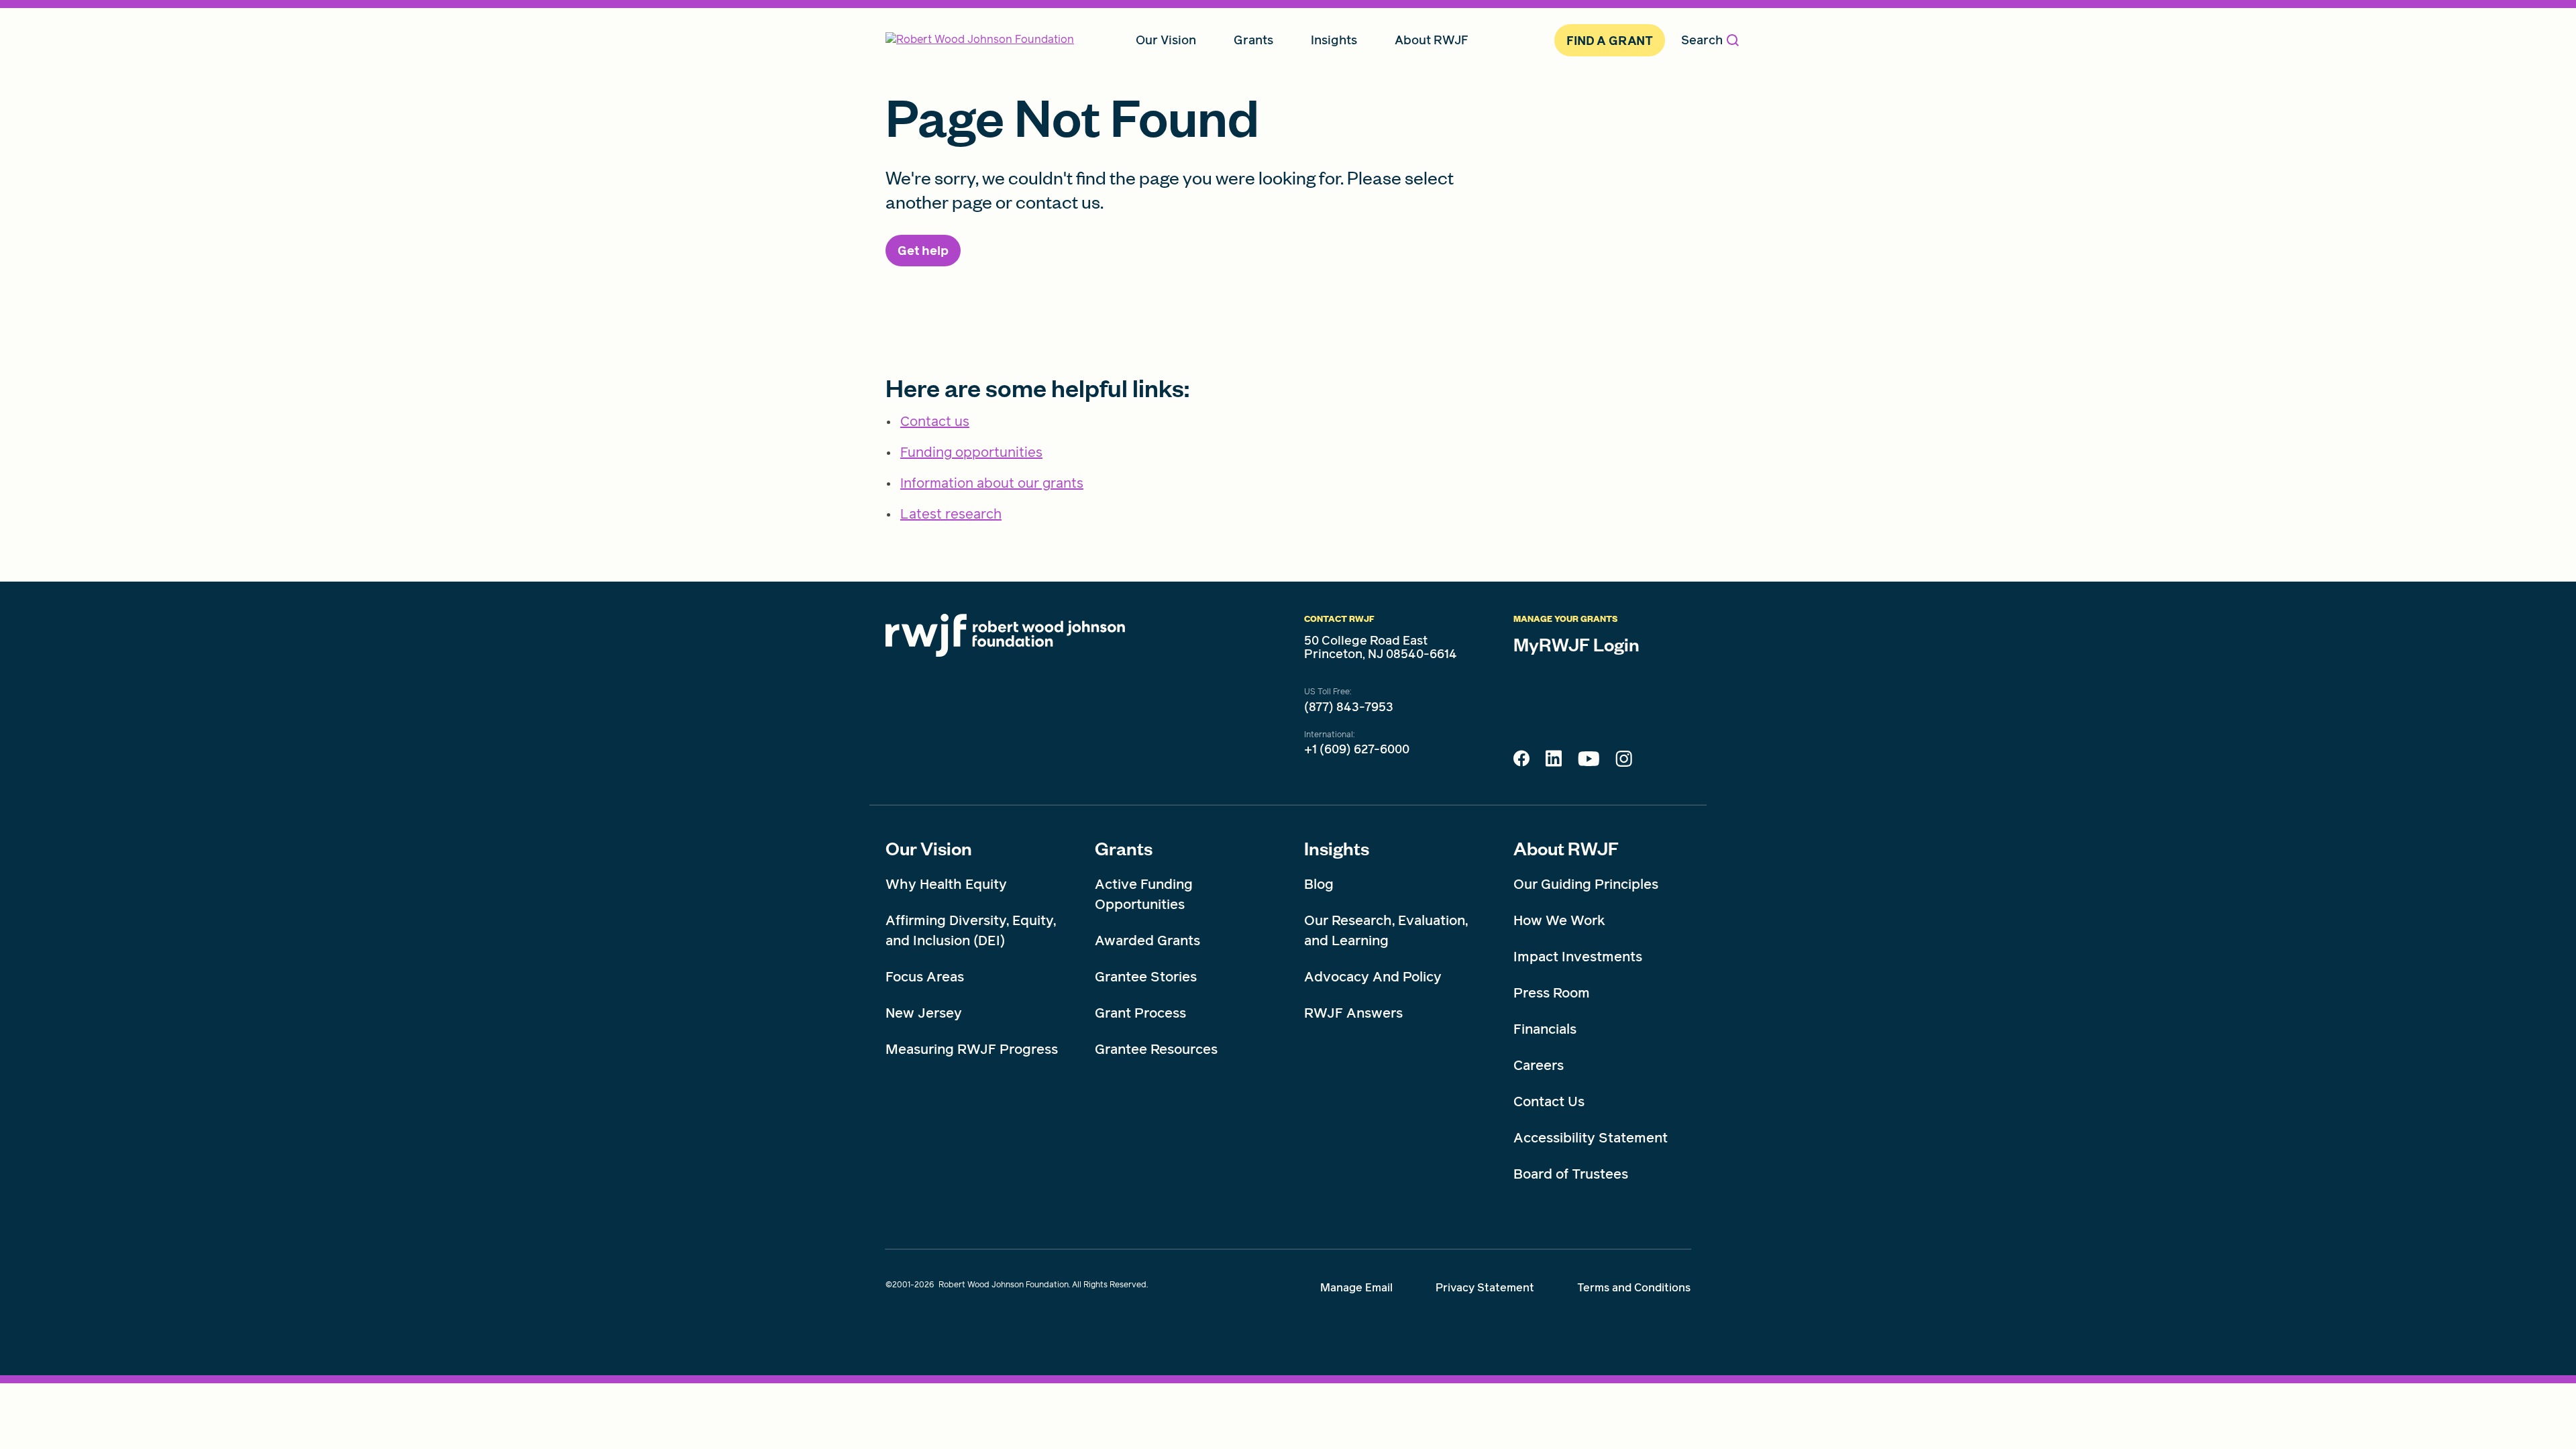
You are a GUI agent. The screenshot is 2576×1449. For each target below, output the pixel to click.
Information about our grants (992, 483)
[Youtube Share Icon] (1589, 761)
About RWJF (1566, 848)
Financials (1545, 1029)
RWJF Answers (1353, 1013)
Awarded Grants (1147, 941)
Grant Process (1140, 1013)
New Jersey (924, 1013)
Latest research (951, 514)
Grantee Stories (1146, 977)
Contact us (935, 421)
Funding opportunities (971, 452)
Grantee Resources (1156, 1049)
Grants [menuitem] (1253, 40)
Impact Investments (1578, 957)
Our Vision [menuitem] (1166, 40)
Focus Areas (925, 977)
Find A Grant (1610, 41)
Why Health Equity (946, 884)
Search (1702, 40)
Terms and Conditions (1634, 1288)
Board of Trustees (1571, 1174)
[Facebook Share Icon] (1521, 762)
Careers (1539, 1065)
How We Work (1559, 920)
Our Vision (929, 848)
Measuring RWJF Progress (972, 1049)
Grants (1124, 848)
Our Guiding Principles (1586, 884)
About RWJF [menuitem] (1432, 40)
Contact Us (1549, 1102)
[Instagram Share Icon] (1624, 762)
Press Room (1552, 993)
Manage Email (1356, 1288)
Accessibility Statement (1591, 1138)
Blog (1319, 884)
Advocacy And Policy (1373, 977)
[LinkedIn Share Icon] (1554, 762)
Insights (1337, 848)
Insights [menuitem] (1334, 40)
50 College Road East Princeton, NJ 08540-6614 (1381, 647)
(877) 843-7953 (1349, 707)
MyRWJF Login (1576, 644)
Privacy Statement (1485, 1288)
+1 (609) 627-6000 (1357, 749)
